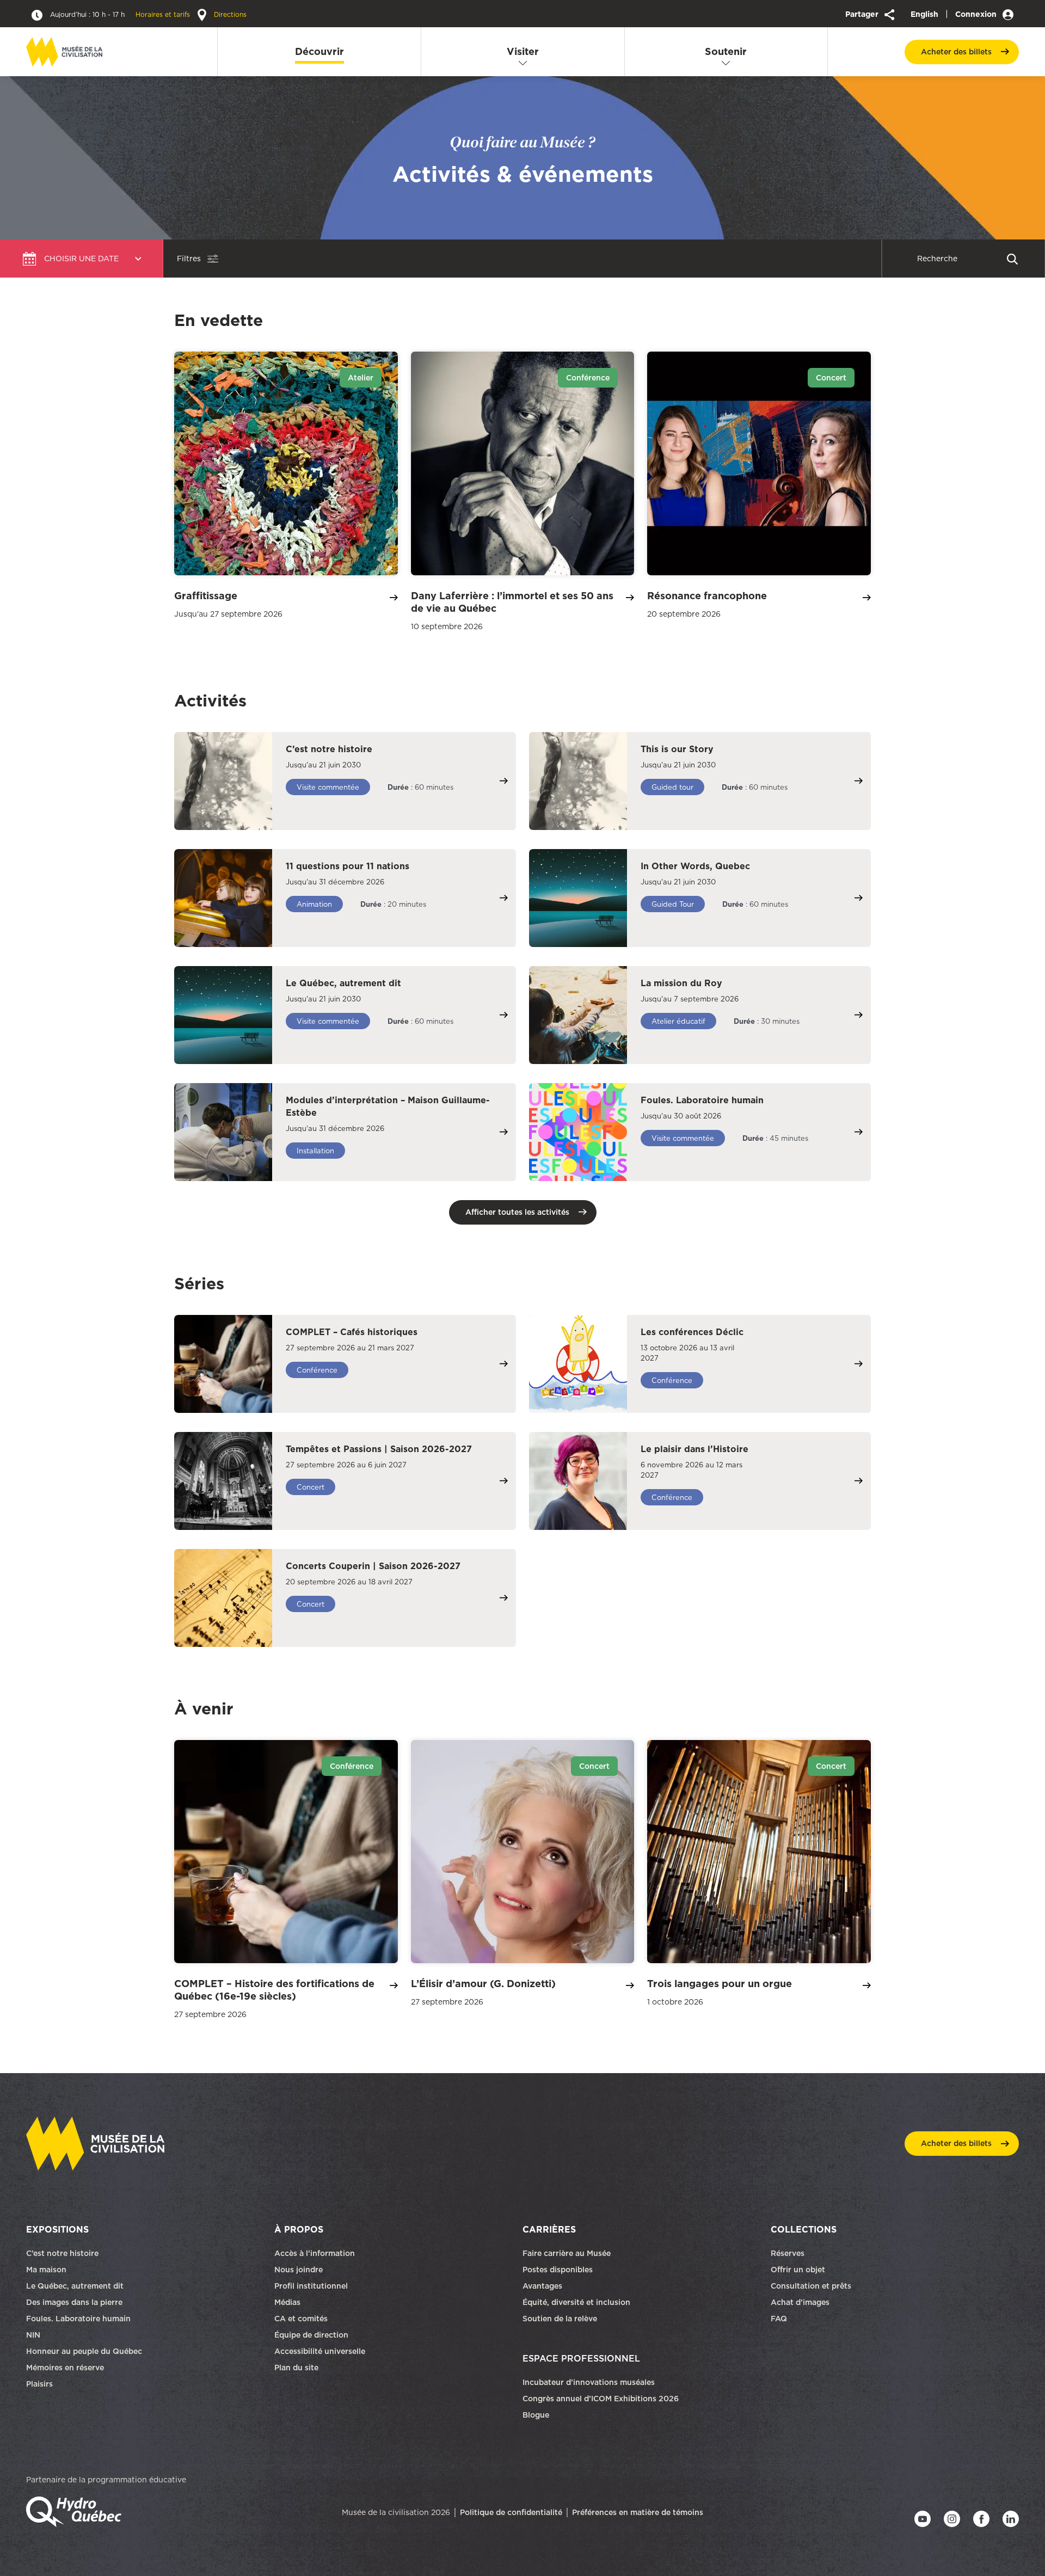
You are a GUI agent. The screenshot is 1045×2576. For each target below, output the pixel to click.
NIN (33, 2335)
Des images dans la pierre (74, 2302)
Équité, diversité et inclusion (577, 2302)
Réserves (788, 2253)
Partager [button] (863, 14)
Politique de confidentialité (511, 2512)
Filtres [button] (189, 259)
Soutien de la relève (560, 2319)
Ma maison (46, 2270)
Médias (287, 2302)
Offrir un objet (799, 2270)
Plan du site (296, 2368)
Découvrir (319, 51)
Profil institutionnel (311, 2286)
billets (956, 52)
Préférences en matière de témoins (638, 2512)
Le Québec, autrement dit (75, 2286)
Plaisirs (39, 2384)
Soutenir (726, 51)
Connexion (977, 14)
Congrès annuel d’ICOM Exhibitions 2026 (601, 2399)
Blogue (536, 2415)
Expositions (57, 2229)
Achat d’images (800, 2302)
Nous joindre (300, 2270)
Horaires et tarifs (121, 14)
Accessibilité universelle (320, 2351)
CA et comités (302, 2319)
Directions (229, 14)
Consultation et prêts (812, 2286)
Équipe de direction (311, 2335)
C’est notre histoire (62, 2253)
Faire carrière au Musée (567, 2253)
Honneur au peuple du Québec (84, 2351)
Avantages (542, 2286)
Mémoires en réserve (65, 2368)
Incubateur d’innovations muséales (589, 2382)
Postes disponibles (558, 2270)
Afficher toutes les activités (517, 1212)
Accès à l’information (315, 2253)
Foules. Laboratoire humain (78, 2319)
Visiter (523, 51)
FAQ (779, 2319)
